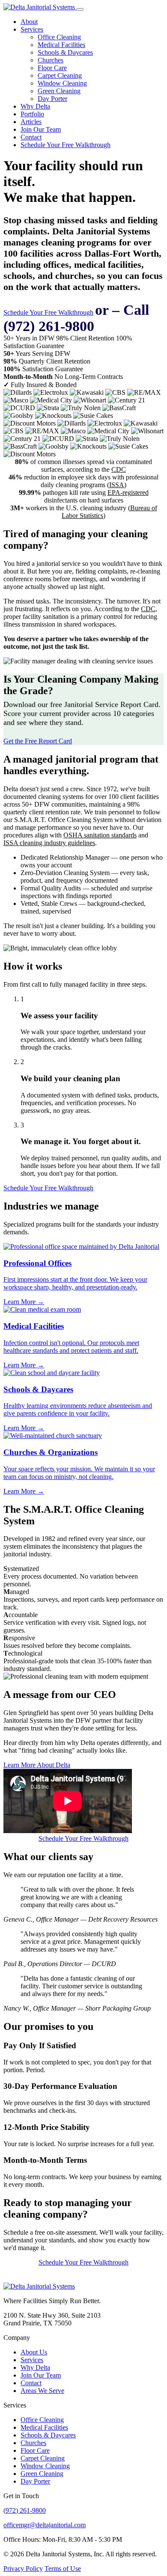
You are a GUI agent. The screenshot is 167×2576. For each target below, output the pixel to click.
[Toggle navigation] (80, 9)
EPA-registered (128, 492)
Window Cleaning (62, 83)
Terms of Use (63, 2569)
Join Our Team (41, 129)
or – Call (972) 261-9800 (76, 318)
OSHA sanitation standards (100, 835)
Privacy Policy (23, 2569)
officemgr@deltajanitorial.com (45, 2525)
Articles (31, 122)
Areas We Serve (42, 2391)
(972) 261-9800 (25, 2510)
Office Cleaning (59, 37)
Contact (31, 137)
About (29, 22)
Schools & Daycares (65, 52)
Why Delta (35, 106)
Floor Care (52, 68)
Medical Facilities (61, 45)
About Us (34, 2352)
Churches (51, 60)
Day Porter (52, 99)
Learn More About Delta (37, 1765)
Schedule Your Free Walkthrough (66, 145)
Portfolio (32, 114)
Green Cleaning (59, 91)
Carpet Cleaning (60, 75)
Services (32, 29)
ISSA (117, 485)
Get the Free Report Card (38, 741)
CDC (119, 469)
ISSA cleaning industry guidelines (49, 843)
